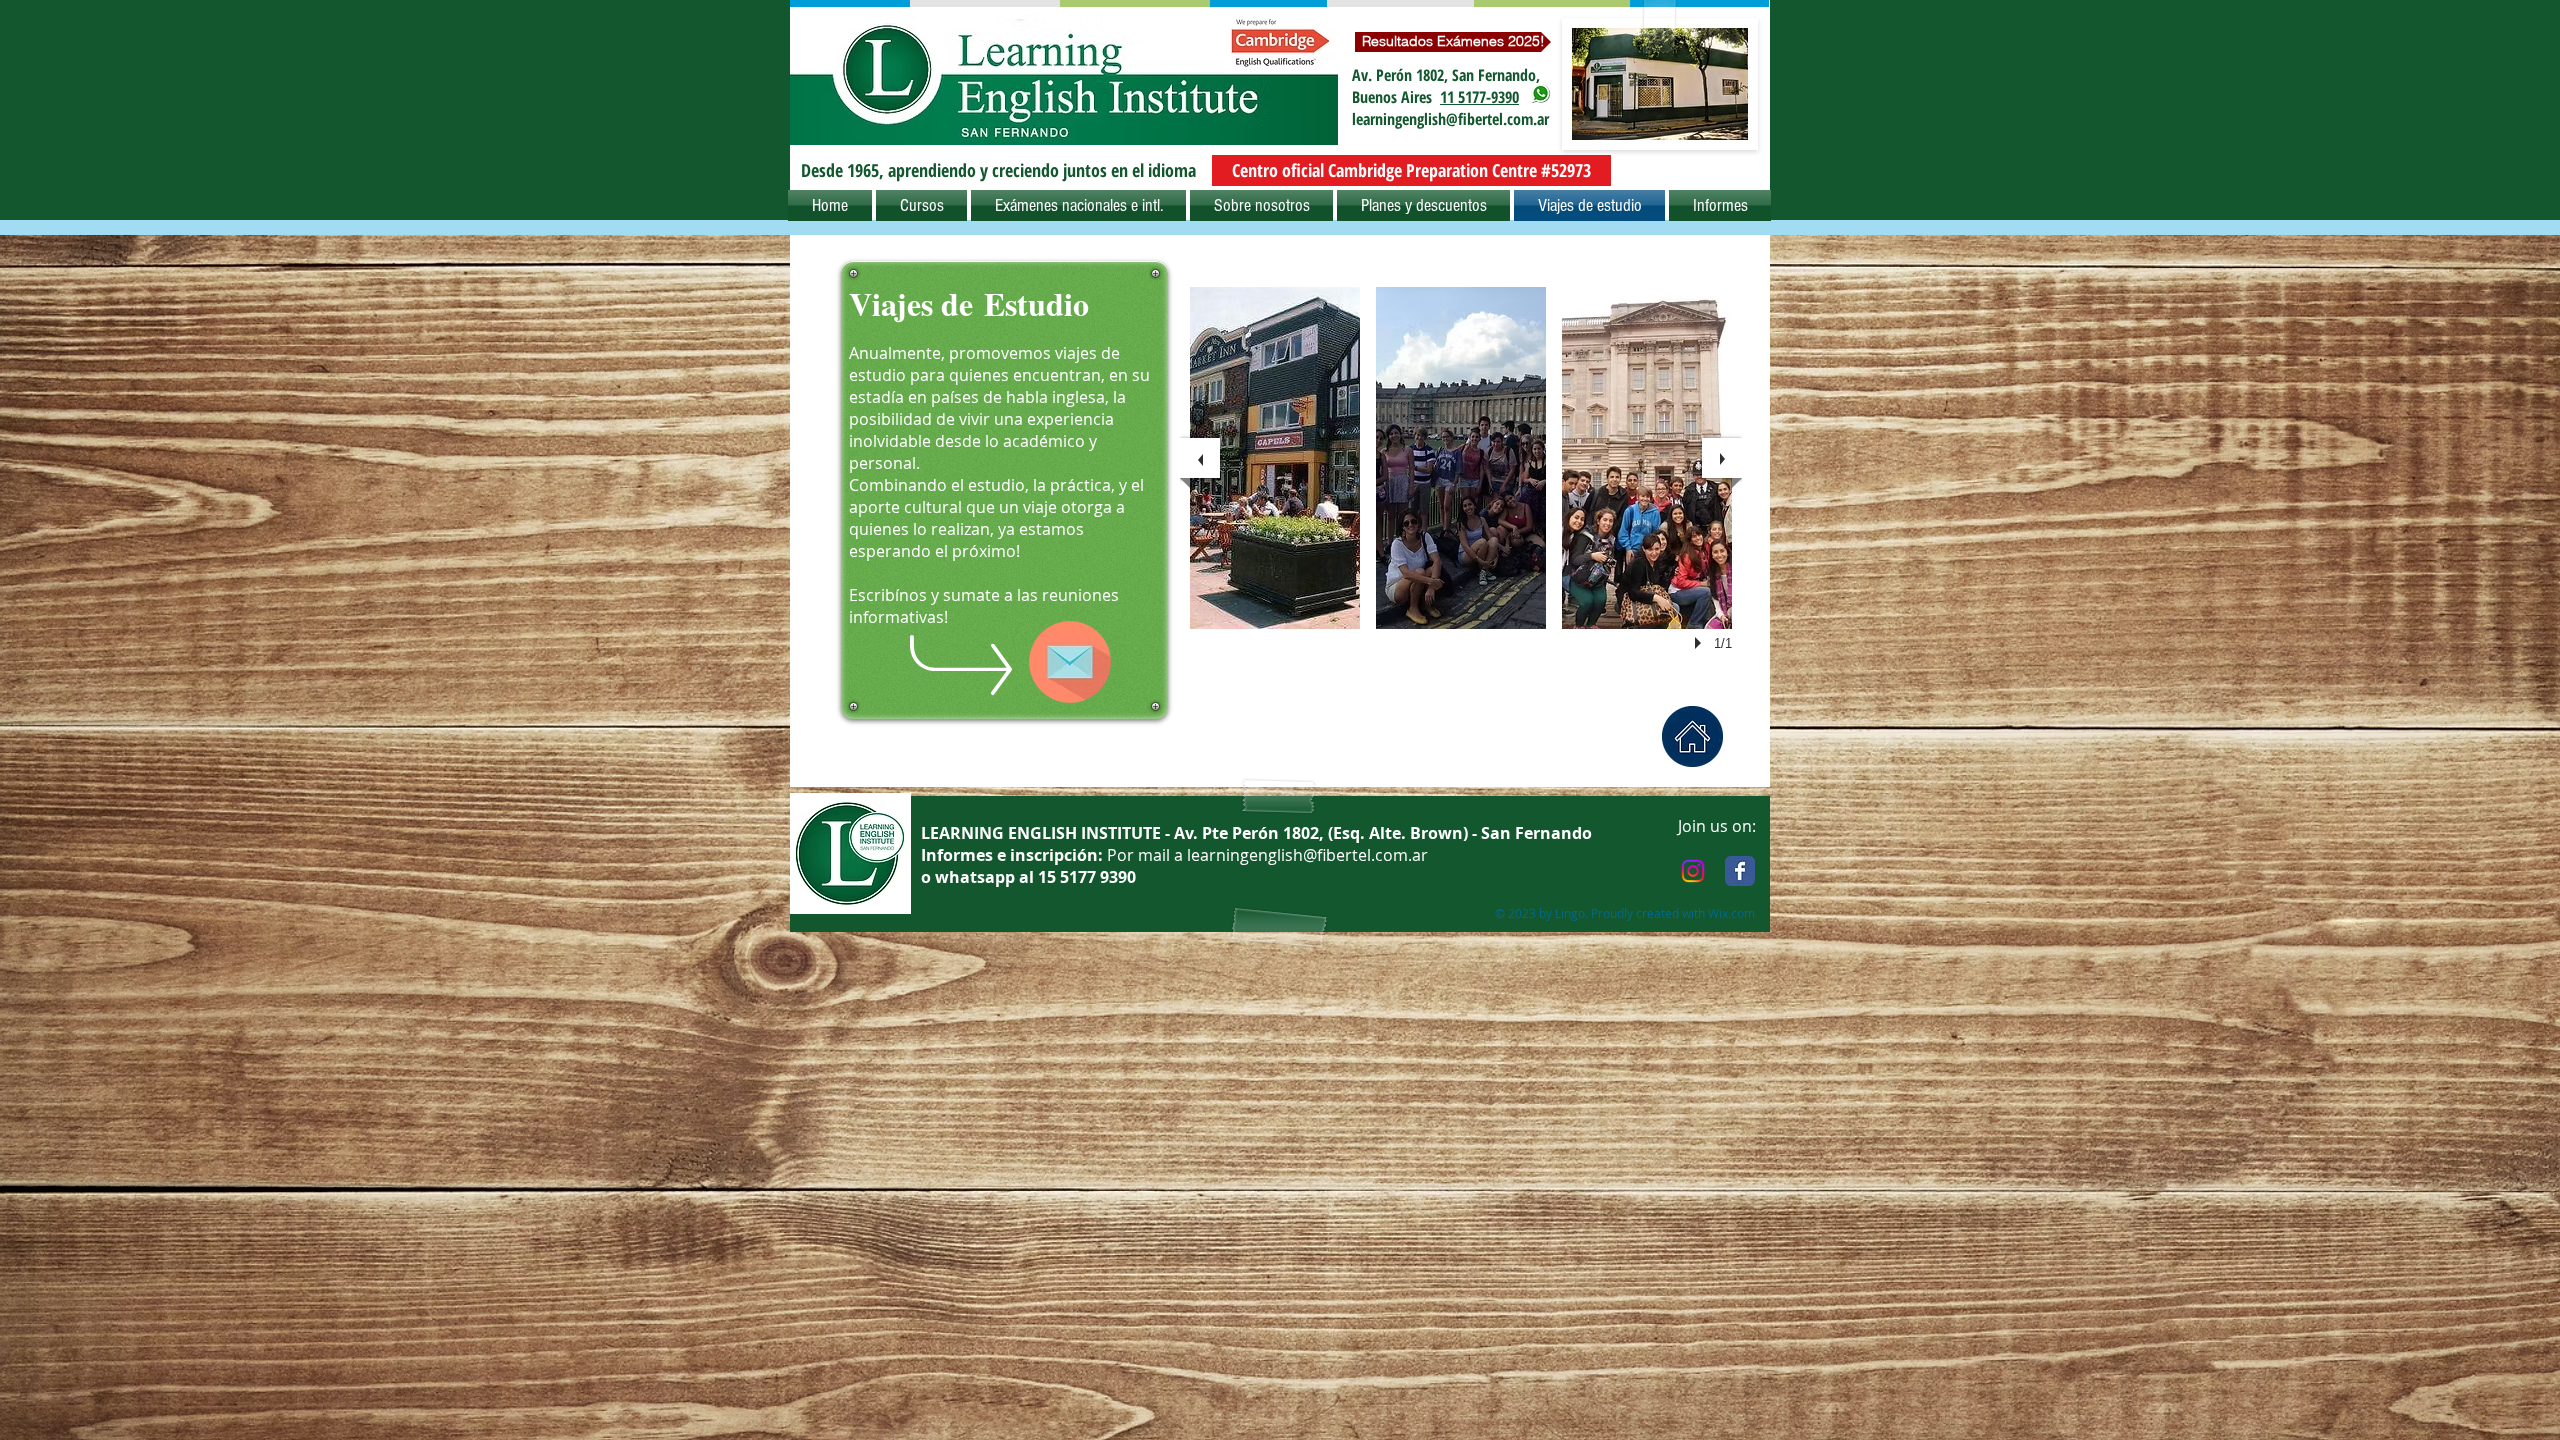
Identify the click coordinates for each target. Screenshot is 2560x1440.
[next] (1722, 458)
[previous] (1200, 458)
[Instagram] (1693, 871)
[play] (1701, 643)
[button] (998, 170)
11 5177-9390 (1479, 97)
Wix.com (1731, 913)
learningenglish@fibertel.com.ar (1450, 119)
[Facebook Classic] (1740, 871)
